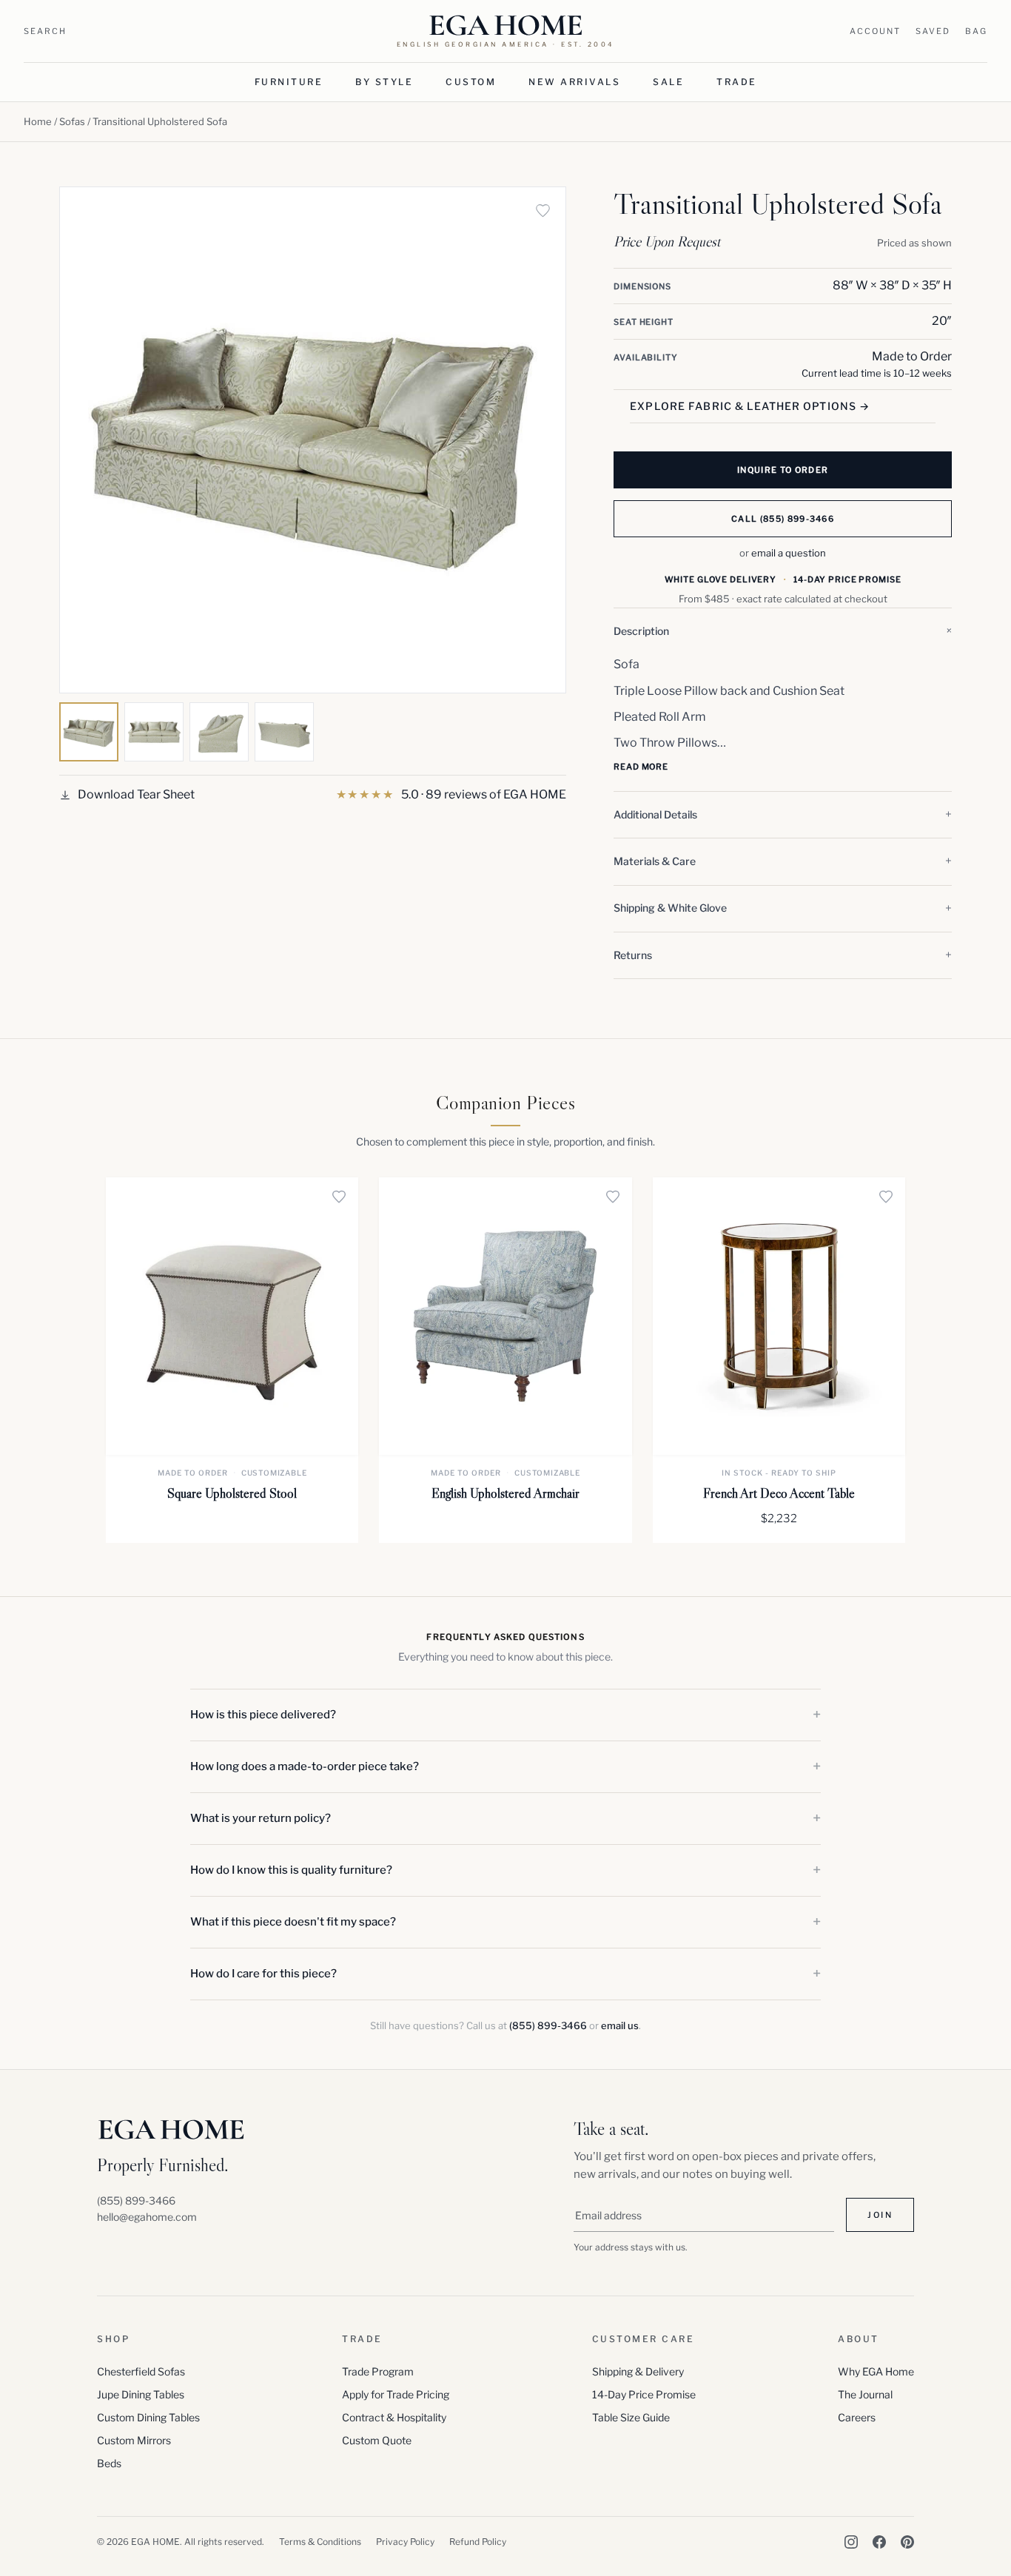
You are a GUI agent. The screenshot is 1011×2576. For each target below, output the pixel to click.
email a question (789, 553)
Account (875, 31)
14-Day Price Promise (644, 2394)
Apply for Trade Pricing (396, 2394)
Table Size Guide (631, 2417)
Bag (976, 31)
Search (45, 31)
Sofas (72, 121)
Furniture (289, 82)
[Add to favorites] (543, 210)
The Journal (865, 2394)
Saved (933, 31)
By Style (384, 82)
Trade (737, 82)
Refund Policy (478, 2542)
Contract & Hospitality (394, 2417)
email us (620, 2025)
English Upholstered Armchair (505, 1493)
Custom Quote (377, 2440)
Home (38, 121)
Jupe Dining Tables (141, 2394)
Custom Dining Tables (148, 2417)
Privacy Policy (405, 2542)
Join (880, 2215)
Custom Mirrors (134, 2440)
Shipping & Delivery (638, 2371)
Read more (641, 767)
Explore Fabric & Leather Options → (750, 406)
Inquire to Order (783, 470)
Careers (857, 2417)
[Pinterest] (907, 2542)
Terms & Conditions (320, 2542)
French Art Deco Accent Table (779, 1493)
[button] (783, 631)
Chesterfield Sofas (141, 2371)
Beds (109, 2463)
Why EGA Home (876, 2371)
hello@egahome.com (147, 2217)
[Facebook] (879, 2542)
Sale (668, 82)
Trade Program (378, 2371)
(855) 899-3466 (548, 2025)
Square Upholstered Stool (232, 1493)
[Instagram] (851, 2542)
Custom (471, 82)
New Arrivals (574, 82)
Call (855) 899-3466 (783, 519)
